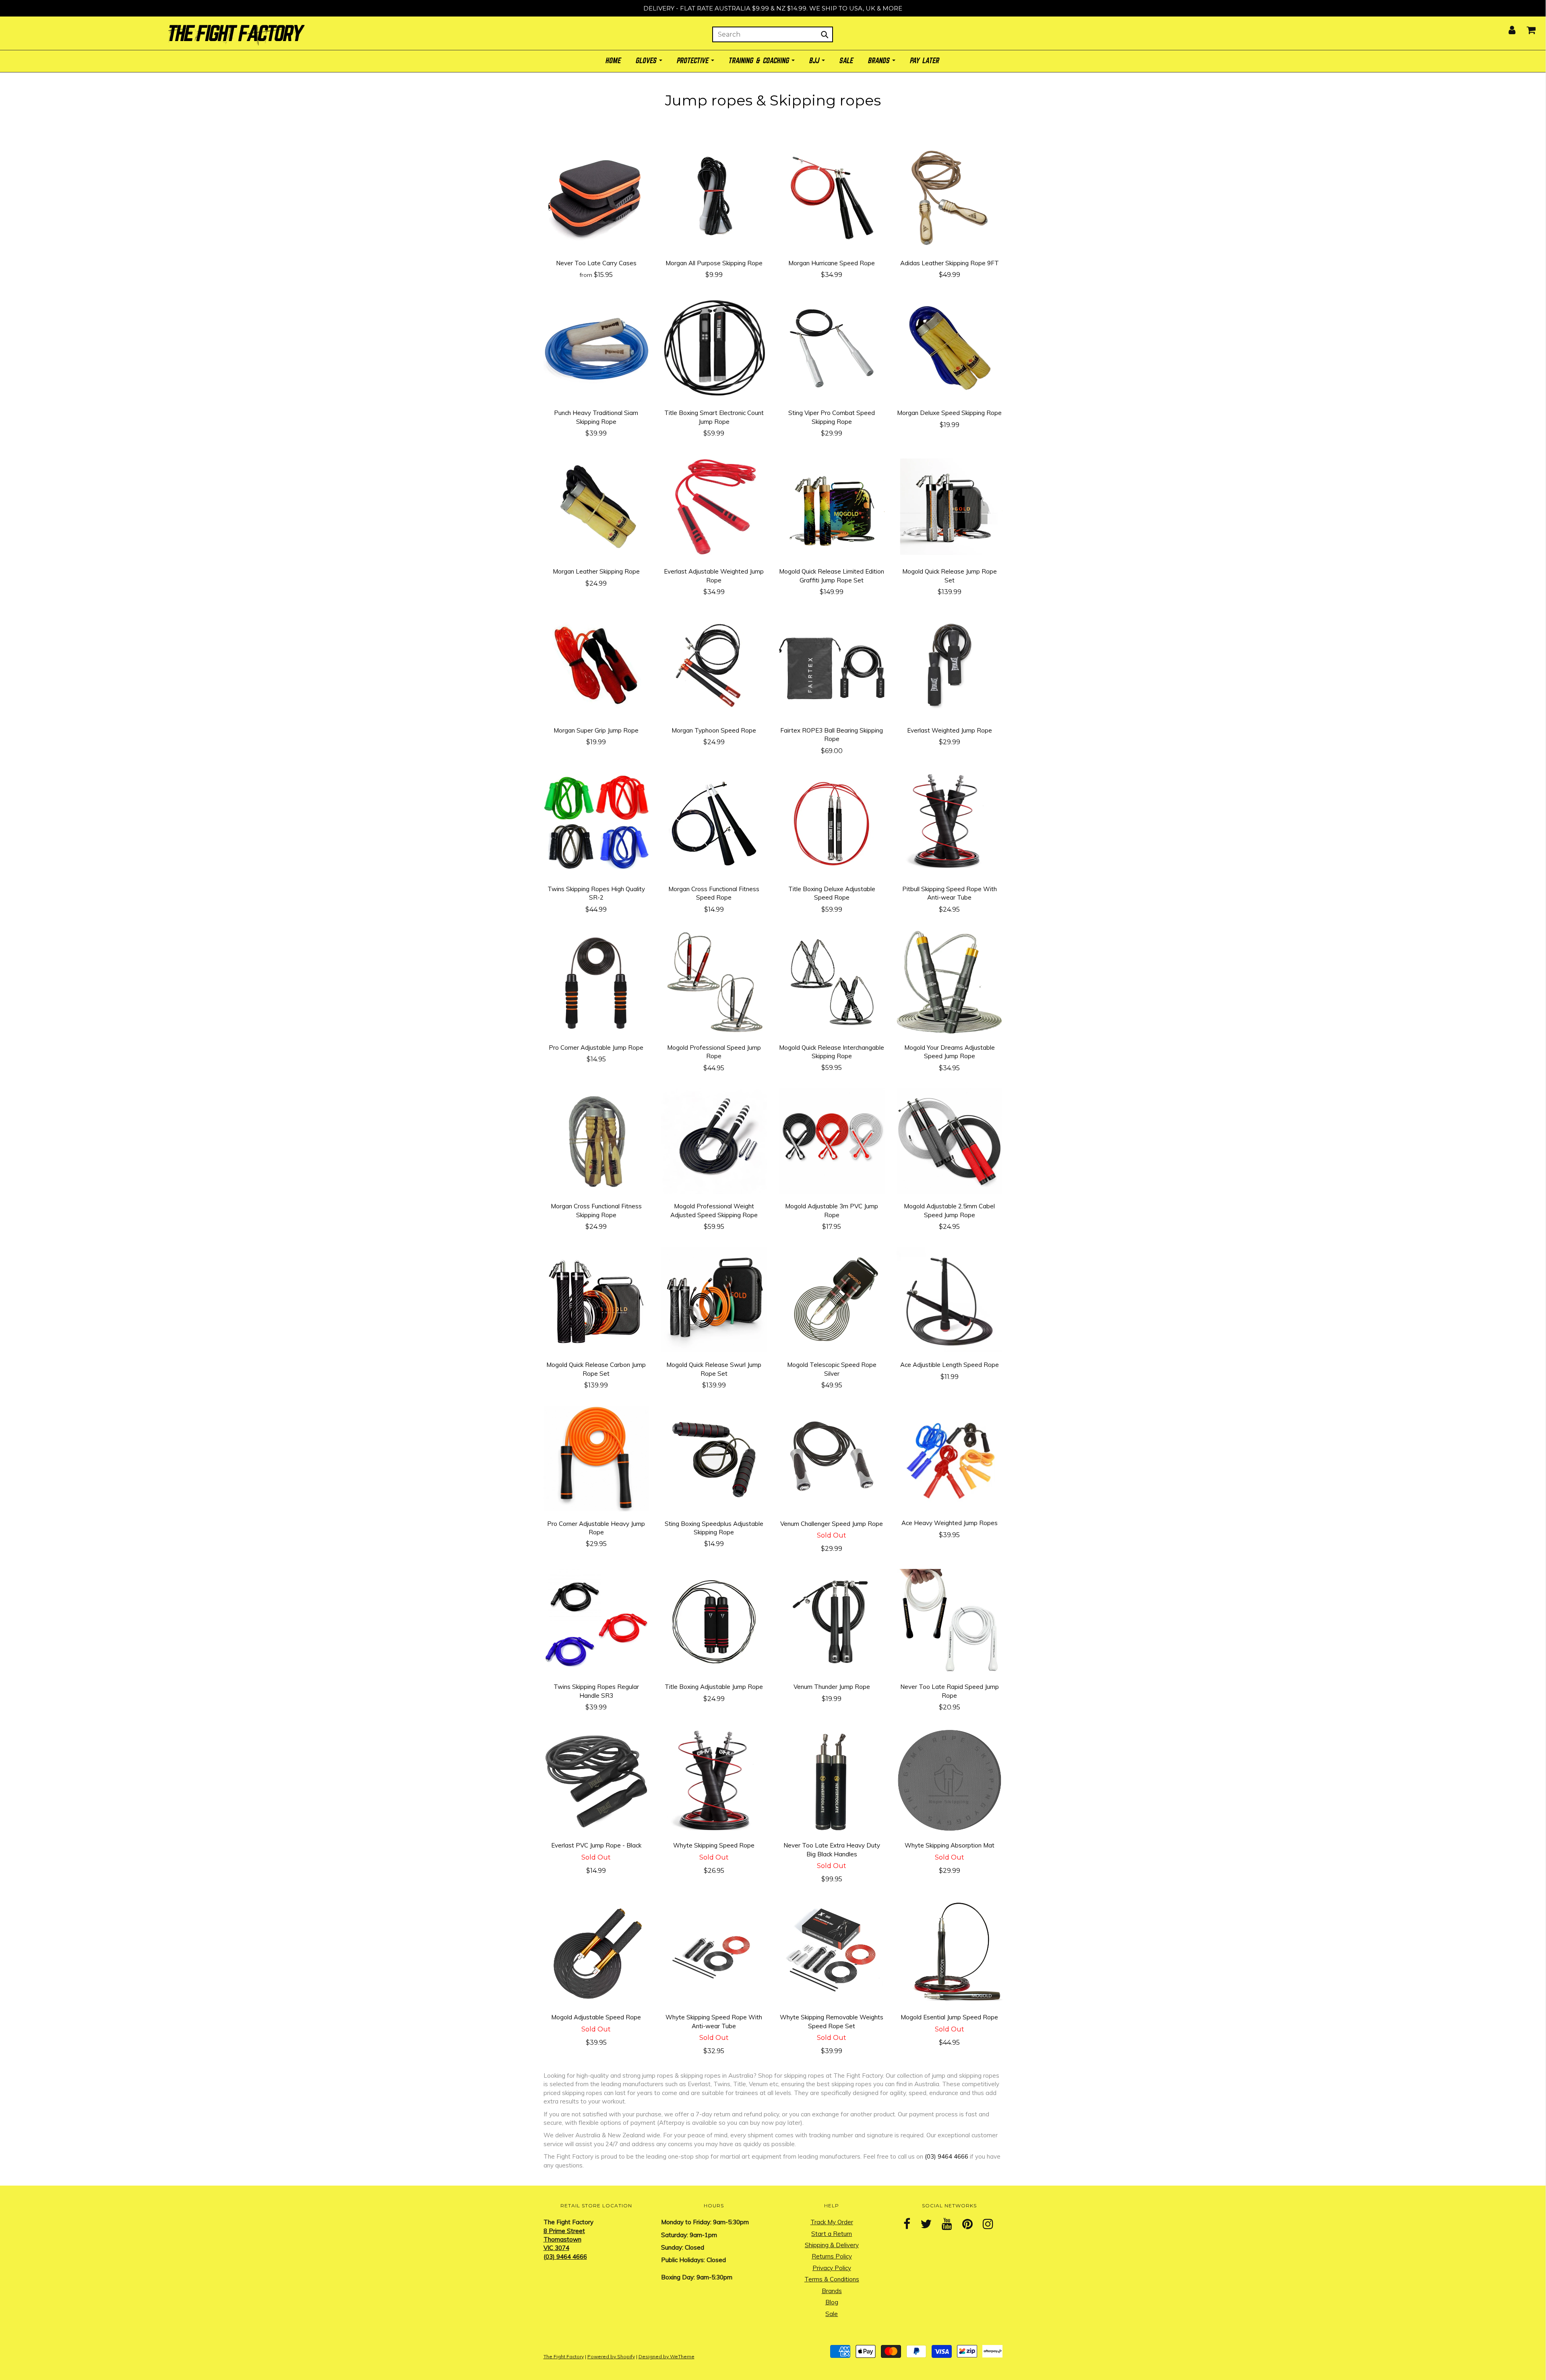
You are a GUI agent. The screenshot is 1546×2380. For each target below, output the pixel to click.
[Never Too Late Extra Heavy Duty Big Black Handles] (832, 1780)
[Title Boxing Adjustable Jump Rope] (714, 1621)
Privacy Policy (832, 2268)
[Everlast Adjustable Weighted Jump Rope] (714, 506)
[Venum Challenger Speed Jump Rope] (832, 1458)
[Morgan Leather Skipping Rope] (596, 506)
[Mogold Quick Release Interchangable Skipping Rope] (832, 982)
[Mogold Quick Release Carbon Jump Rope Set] (596, 1299)
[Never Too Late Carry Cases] (596, 197)
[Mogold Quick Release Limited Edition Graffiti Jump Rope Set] (832, 506)
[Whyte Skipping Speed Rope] (714, 1780)
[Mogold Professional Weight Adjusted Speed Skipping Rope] (714, 1140)
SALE (847, 61)
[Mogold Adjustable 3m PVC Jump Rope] (832, 1140)
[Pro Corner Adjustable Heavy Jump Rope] (596, 1458)
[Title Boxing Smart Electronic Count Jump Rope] (714, 347)
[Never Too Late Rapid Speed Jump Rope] (950, 1621)
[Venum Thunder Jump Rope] (832, 1621)
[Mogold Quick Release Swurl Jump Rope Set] (714, 1299)
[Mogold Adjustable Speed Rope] (596, 1952)
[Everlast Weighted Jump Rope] (950, 664)
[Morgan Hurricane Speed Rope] (832, 197)
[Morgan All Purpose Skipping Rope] (714, 197)
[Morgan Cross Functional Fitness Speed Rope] (714, 823)
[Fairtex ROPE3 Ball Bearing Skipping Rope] (832, 664)
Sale (832, 2314)
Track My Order (832, 2222)
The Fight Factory (564, 2356)
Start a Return (832, 2234)
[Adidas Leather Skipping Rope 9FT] (950, 197)
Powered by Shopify (611, 2356)
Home (614, 61)
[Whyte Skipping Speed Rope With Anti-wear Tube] (714, 1952)
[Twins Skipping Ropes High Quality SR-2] (596, 823)
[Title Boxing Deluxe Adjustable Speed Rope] (832, 823)
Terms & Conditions (832, 2279)
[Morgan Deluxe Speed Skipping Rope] (950, 347)
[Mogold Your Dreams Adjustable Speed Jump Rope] (950, 982)
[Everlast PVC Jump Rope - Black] (596, 1780)
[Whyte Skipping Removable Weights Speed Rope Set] (832, 1952)
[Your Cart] (1526, 28)
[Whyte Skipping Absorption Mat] (950, 1780)
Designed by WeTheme (667, 2356)
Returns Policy (832, 2256)
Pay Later (925, 61)
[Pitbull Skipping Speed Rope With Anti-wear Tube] (950, 823)
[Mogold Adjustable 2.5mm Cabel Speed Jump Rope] (950, 1140)
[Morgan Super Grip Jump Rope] (596, 664)
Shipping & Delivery (832, 2245)
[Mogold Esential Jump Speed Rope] (950, 1952)
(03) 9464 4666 (947, 2156)
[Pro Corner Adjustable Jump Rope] (596, 982)
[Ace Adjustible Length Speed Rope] (950, 1299)
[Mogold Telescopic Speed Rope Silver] (832, 1299)
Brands (832, 2291)
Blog (832, 2302)
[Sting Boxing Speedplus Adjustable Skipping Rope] (714, 1458)
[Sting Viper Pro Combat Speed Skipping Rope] (832, 347)
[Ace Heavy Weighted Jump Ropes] (950, 1457)
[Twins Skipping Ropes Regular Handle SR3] (596, 1621)
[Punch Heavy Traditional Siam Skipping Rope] (596, 347)
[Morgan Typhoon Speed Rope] (714, 664)
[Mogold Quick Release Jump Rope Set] (950, 506)
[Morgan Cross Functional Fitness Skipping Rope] (596, 1140)
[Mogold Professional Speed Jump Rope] (714, 982)
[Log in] (1507, 28)
